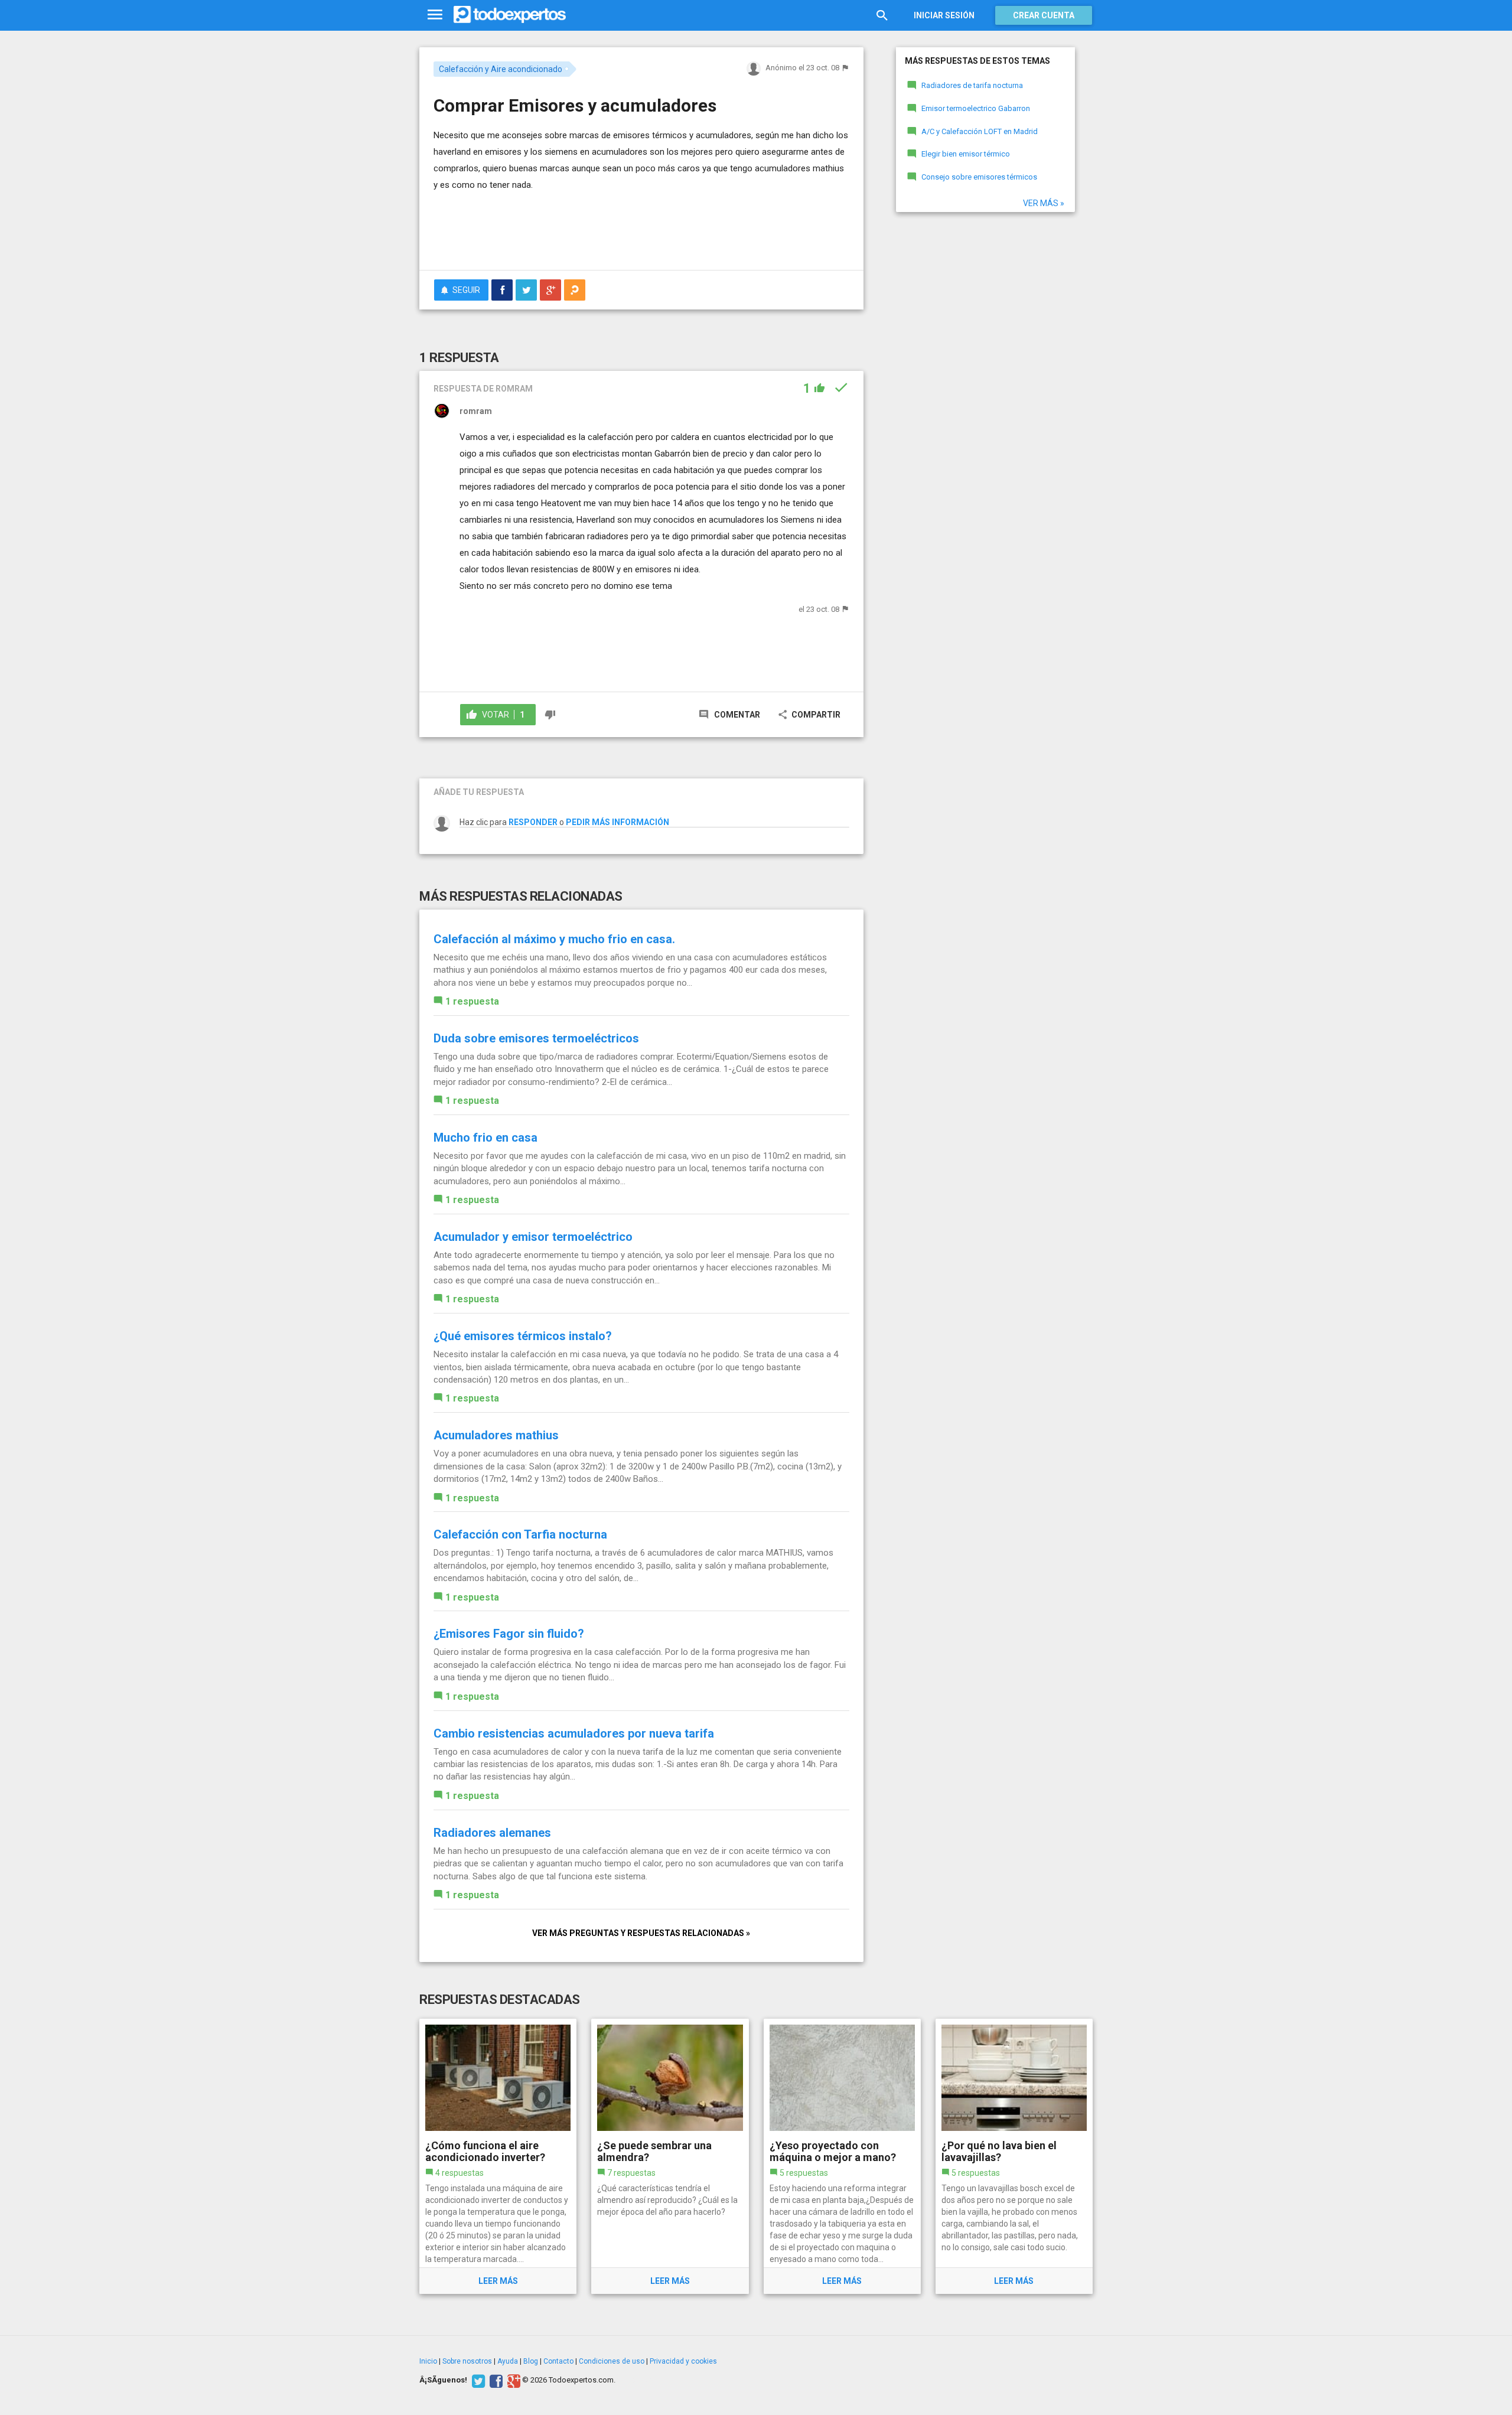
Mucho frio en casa (485, 1138)
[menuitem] (502, 290)
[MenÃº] (435, 15)
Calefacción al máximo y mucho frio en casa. (554, 939)
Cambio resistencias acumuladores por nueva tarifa (574, 1733)
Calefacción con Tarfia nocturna (520, 1534)
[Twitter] (477, 2380)
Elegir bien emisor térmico (966, 154)
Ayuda (508, 2361)
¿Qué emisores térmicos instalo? (523, 1336)
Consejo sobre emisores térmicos (979, 177)
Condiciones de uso (612, 2361)
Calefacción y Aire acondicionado (501, 69)
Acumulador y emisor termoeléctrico (533, 1237)
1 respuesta (472, 1001)
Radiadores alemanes (492, 1833)
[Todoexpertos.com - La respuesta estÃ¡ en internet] (510, 15)
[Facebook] (495, 2380)
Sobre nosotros (467, 2361)
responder (533, 822)
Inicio (428, 2361)
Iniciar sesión (944, 15)
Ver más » (1044, 203)
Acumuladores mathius (496, 1435)
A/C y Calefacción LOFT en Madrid (980, 131)
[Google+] (512, 2380)
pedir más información (617, 822)
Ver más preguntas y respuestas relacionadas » (641, 1933)
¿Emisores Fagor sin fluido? (509, 1634)
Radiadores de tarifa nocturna (972, 85)
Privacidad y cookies (683, 2361)
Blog (531, 2361)
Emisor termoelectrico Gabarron (976, 108)
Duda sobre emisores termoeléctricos (536, 1038)
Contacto (558, 2361)
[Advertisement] (641, 229)
